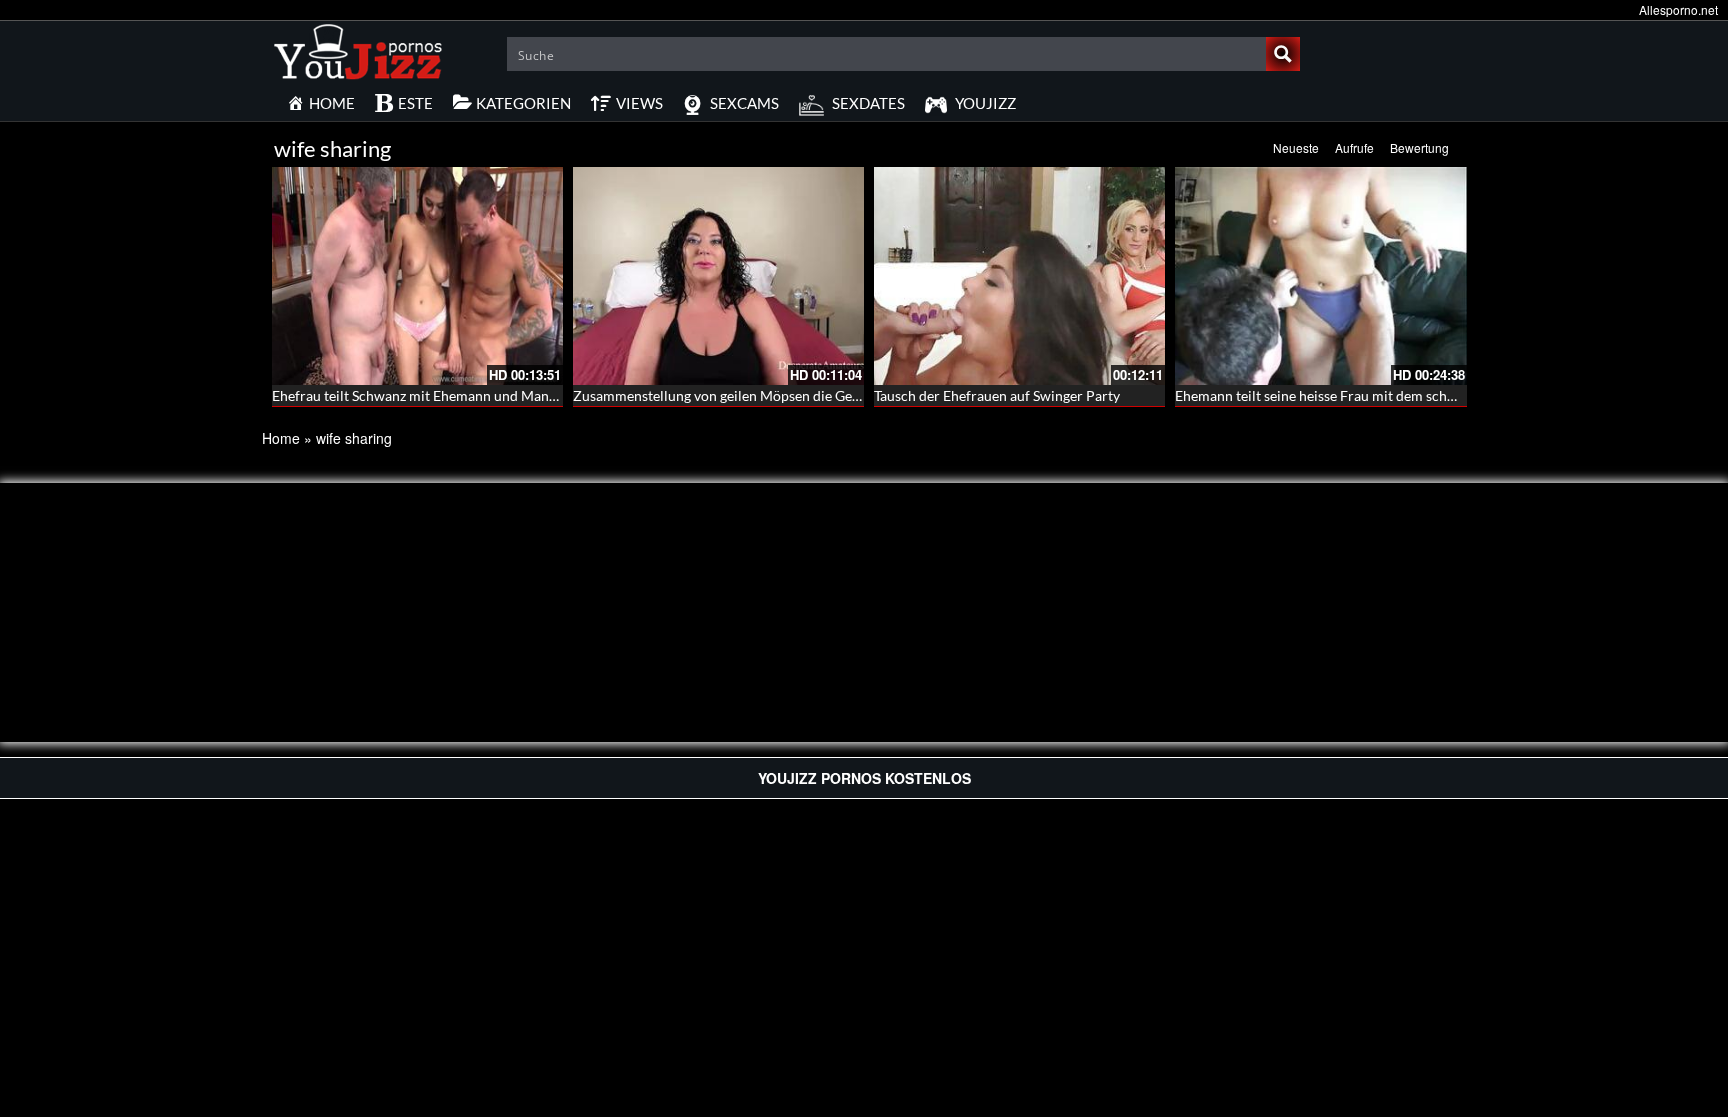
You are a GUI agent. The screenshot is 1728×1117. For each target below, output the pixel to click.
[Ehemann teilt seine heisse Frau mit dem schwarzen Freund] (1320, 276)
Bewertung (1419, 147)
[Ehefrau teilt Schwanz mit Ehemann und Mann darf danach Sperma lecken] (417, 276)
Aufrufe (1354, 147)
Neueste (1296, 147)
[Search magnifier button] (1283, 54)
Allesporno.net (1678, 9)
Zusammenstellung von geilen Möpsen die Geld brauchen (749, 395)
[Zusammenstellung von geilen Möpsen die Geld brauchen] (718, 276)
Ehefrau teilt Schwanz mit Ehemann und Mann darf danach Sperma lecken (499, 395)
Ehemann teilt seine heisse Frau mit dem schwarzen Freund (1357, 395)
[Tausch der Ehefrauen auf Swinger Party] (1019, 276)
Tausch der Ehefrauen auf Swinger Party (997, 395)
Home (281, 438)
